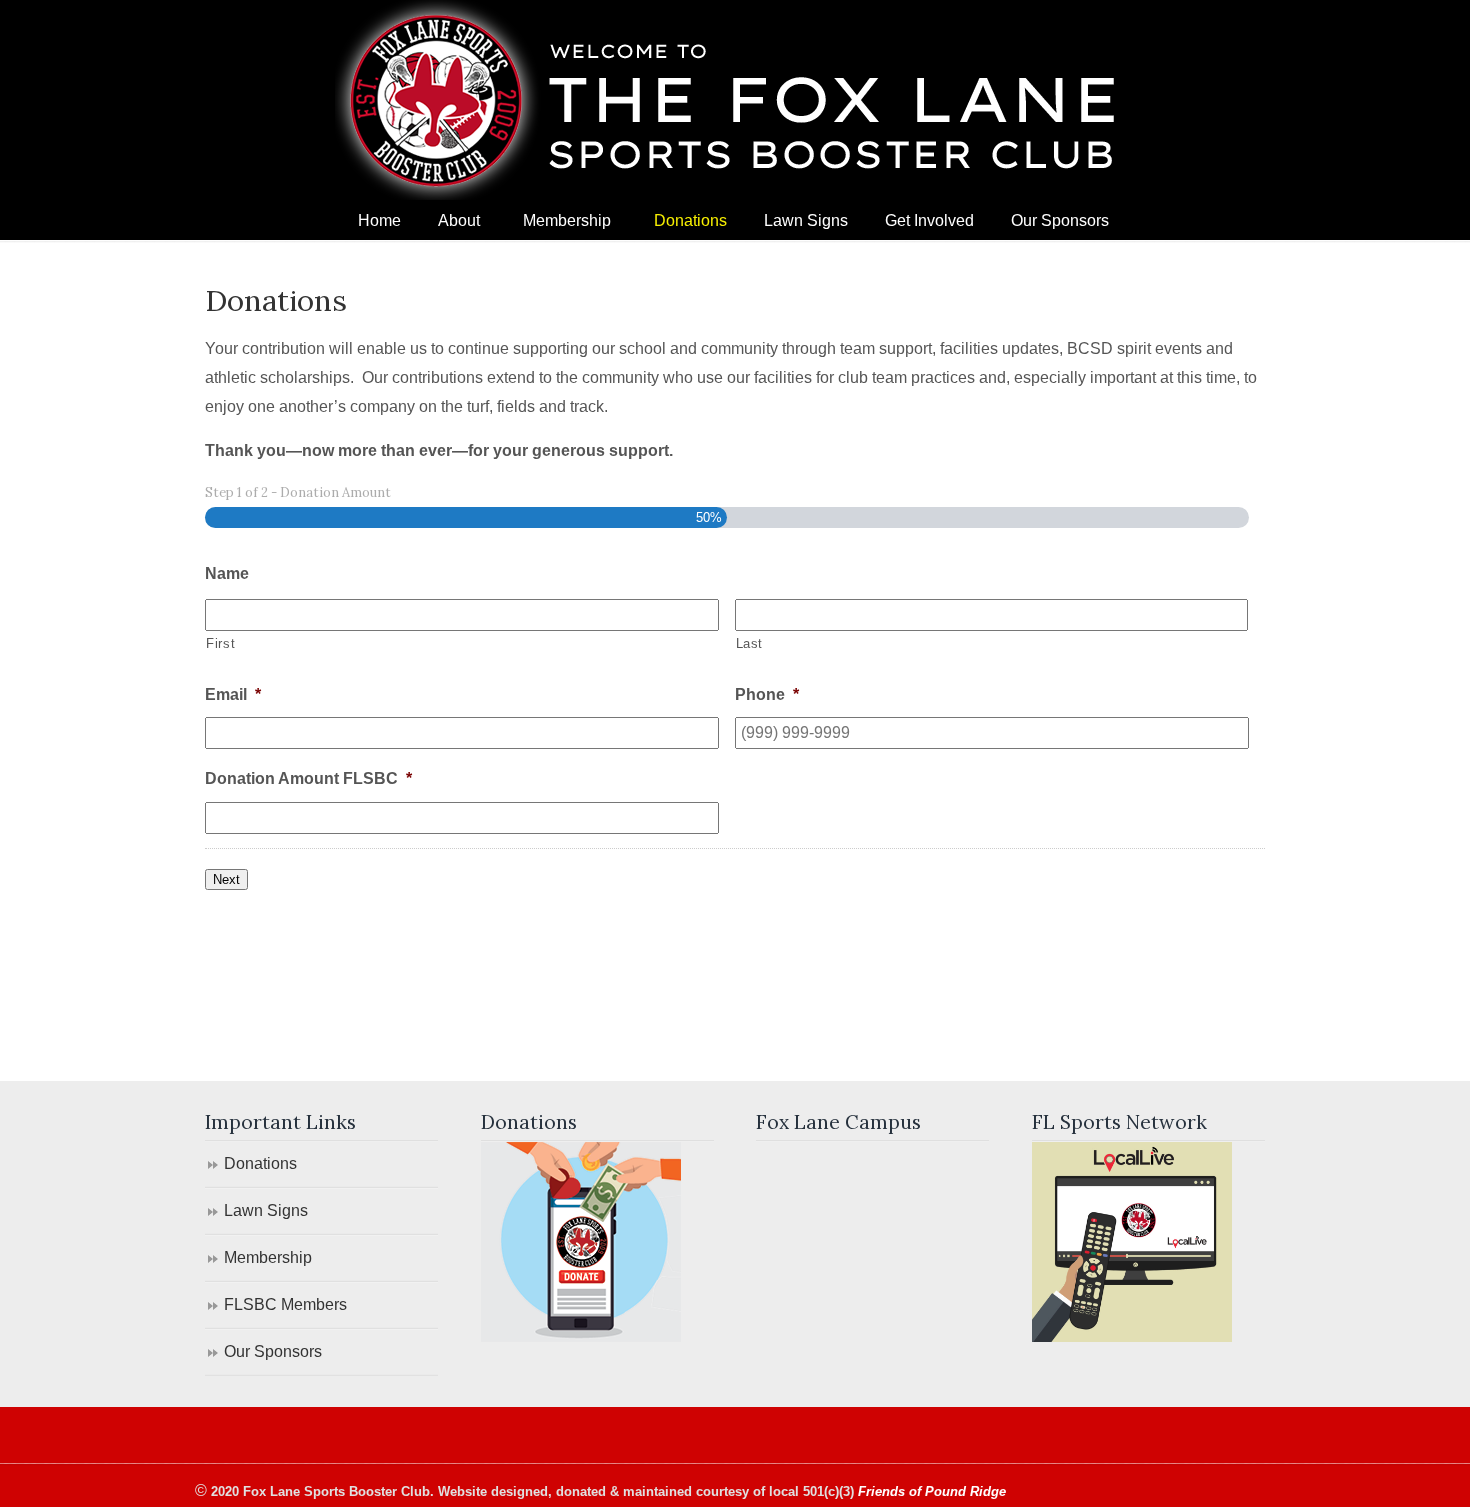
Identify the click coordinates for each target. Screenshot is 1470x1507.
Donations (260, 1163)
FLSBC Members (285, 1304)
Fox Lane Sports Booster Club (735, 100)
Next (226, 879)
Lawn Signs (266, 1210)
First (220, 643)
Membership (268, 1257)
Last (750, 643)
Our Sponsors (273, 1351)
